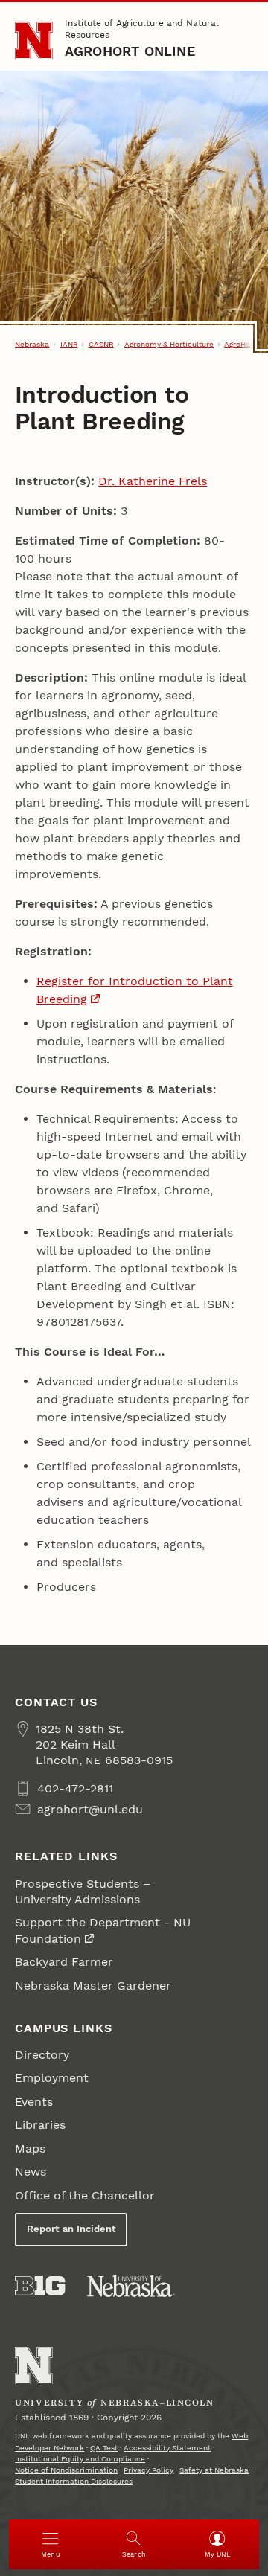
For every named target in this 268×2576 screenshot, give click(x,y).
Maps (30, 2149)
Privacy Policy (149, 2470)
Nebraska (32, 344)
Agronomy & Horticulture (169, 344)
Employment (52, 2078)
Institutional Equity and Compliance (80, 2459)
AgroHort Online (130, 51)
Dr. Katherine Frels (153, 481)
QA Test (104, 2448)
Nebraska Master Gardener (93, 1986)
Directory (42, 2055)
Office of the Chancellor (85, 2195)
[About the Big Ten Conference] (40, 2286)
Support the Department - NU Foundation (103, 1930)
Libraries (40, 2125)
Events (34, 2102)
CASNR (101, 344)
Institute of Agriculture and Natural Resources (142, 29)
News (31, 2172)
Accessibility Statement (167, 2448)
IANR (69, 344)
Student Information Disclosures (74, 2481)
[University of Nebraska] (131, 2286)
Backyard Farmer (64, 1962)
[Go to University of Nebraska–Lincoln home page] (34, 41)
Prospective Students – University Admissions (83, 1891)
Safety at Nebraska (214, 2470)
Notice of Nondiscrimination (66, 2470)
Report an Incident (71, 2229)
